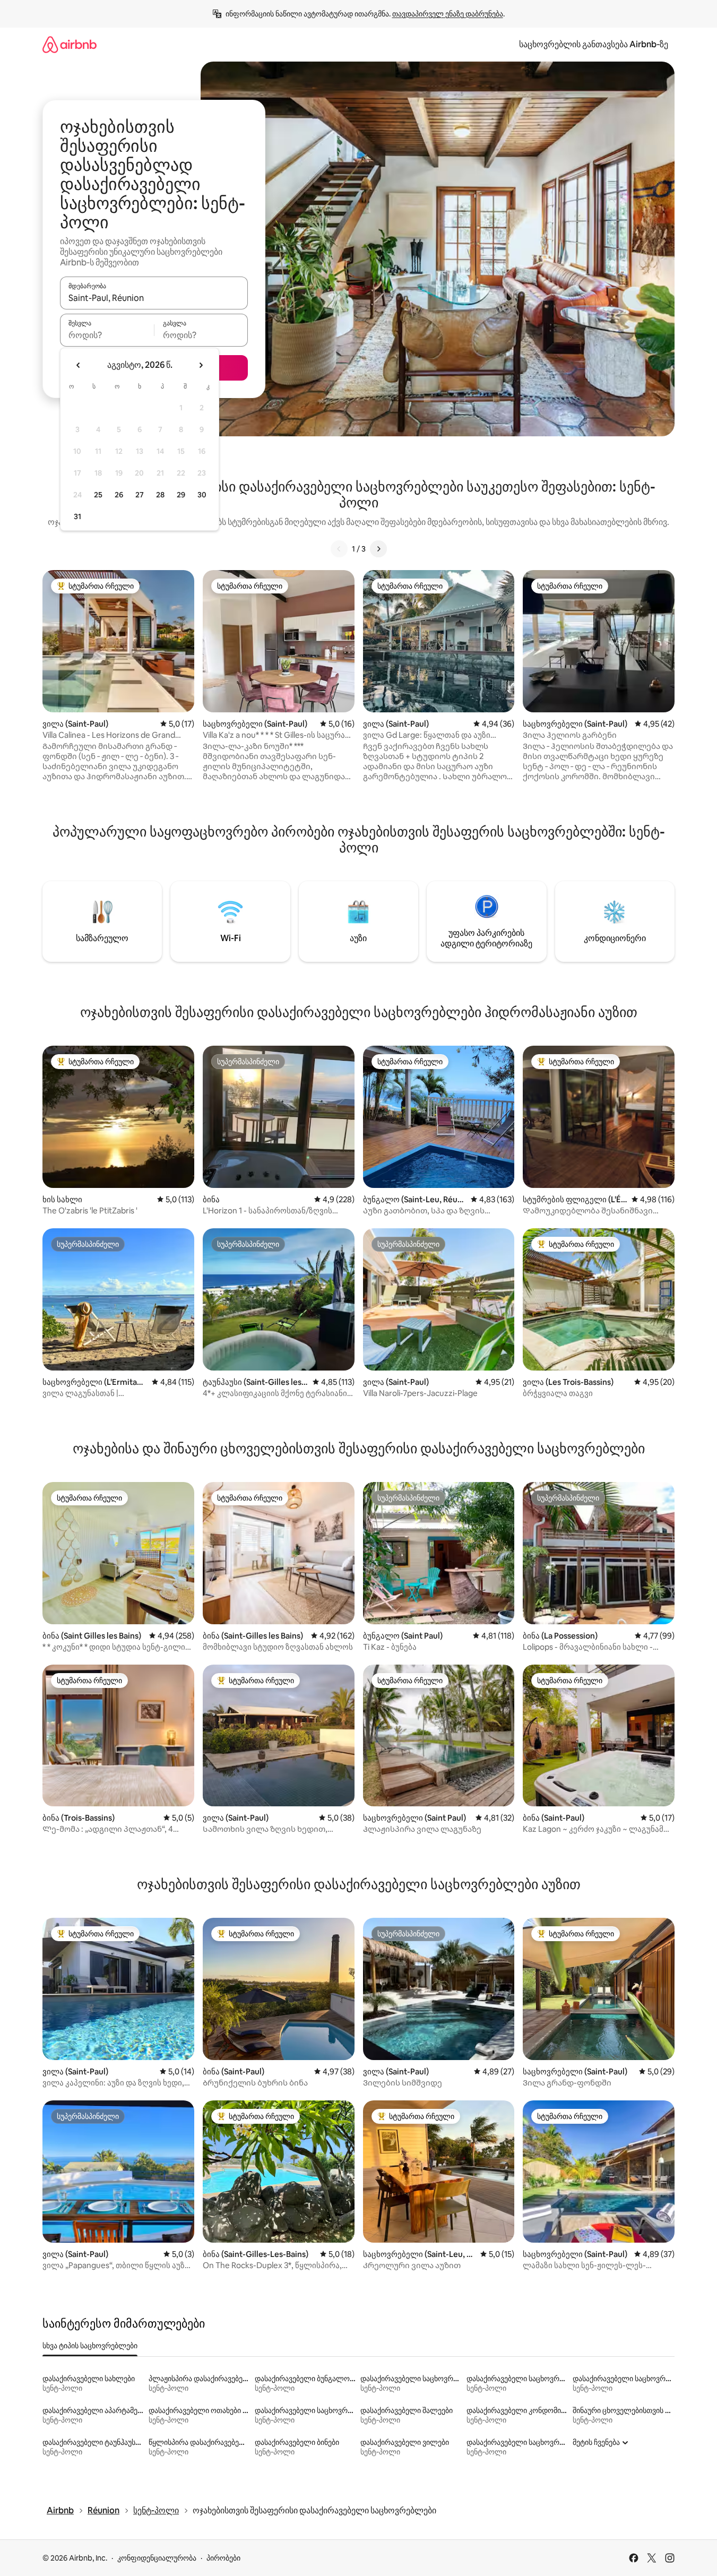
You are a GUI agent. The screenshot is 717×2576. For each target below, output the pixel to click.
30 (202, 495)
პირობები (223, 2558)
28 (160, 495)
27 (140, 495)
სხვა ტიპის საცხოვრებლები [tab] (90, 2346)
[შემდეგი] (378, 549)
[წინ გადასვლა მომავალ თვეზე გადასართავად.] (201, 365)
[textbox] (107, 335)
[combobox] (154, 298)
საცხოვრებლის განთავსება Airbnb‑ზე (594, 44)
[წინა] (339, 549)
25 (98, 495)
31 (77, 516)
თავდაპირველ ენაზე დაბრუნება (448, 14)
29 (181, 495)
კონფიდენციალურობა (157, 2558)
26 (119, 495)
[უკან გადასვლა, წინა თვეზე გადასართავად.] (79, 365)
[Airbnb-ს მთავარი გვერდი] (70, 44)
